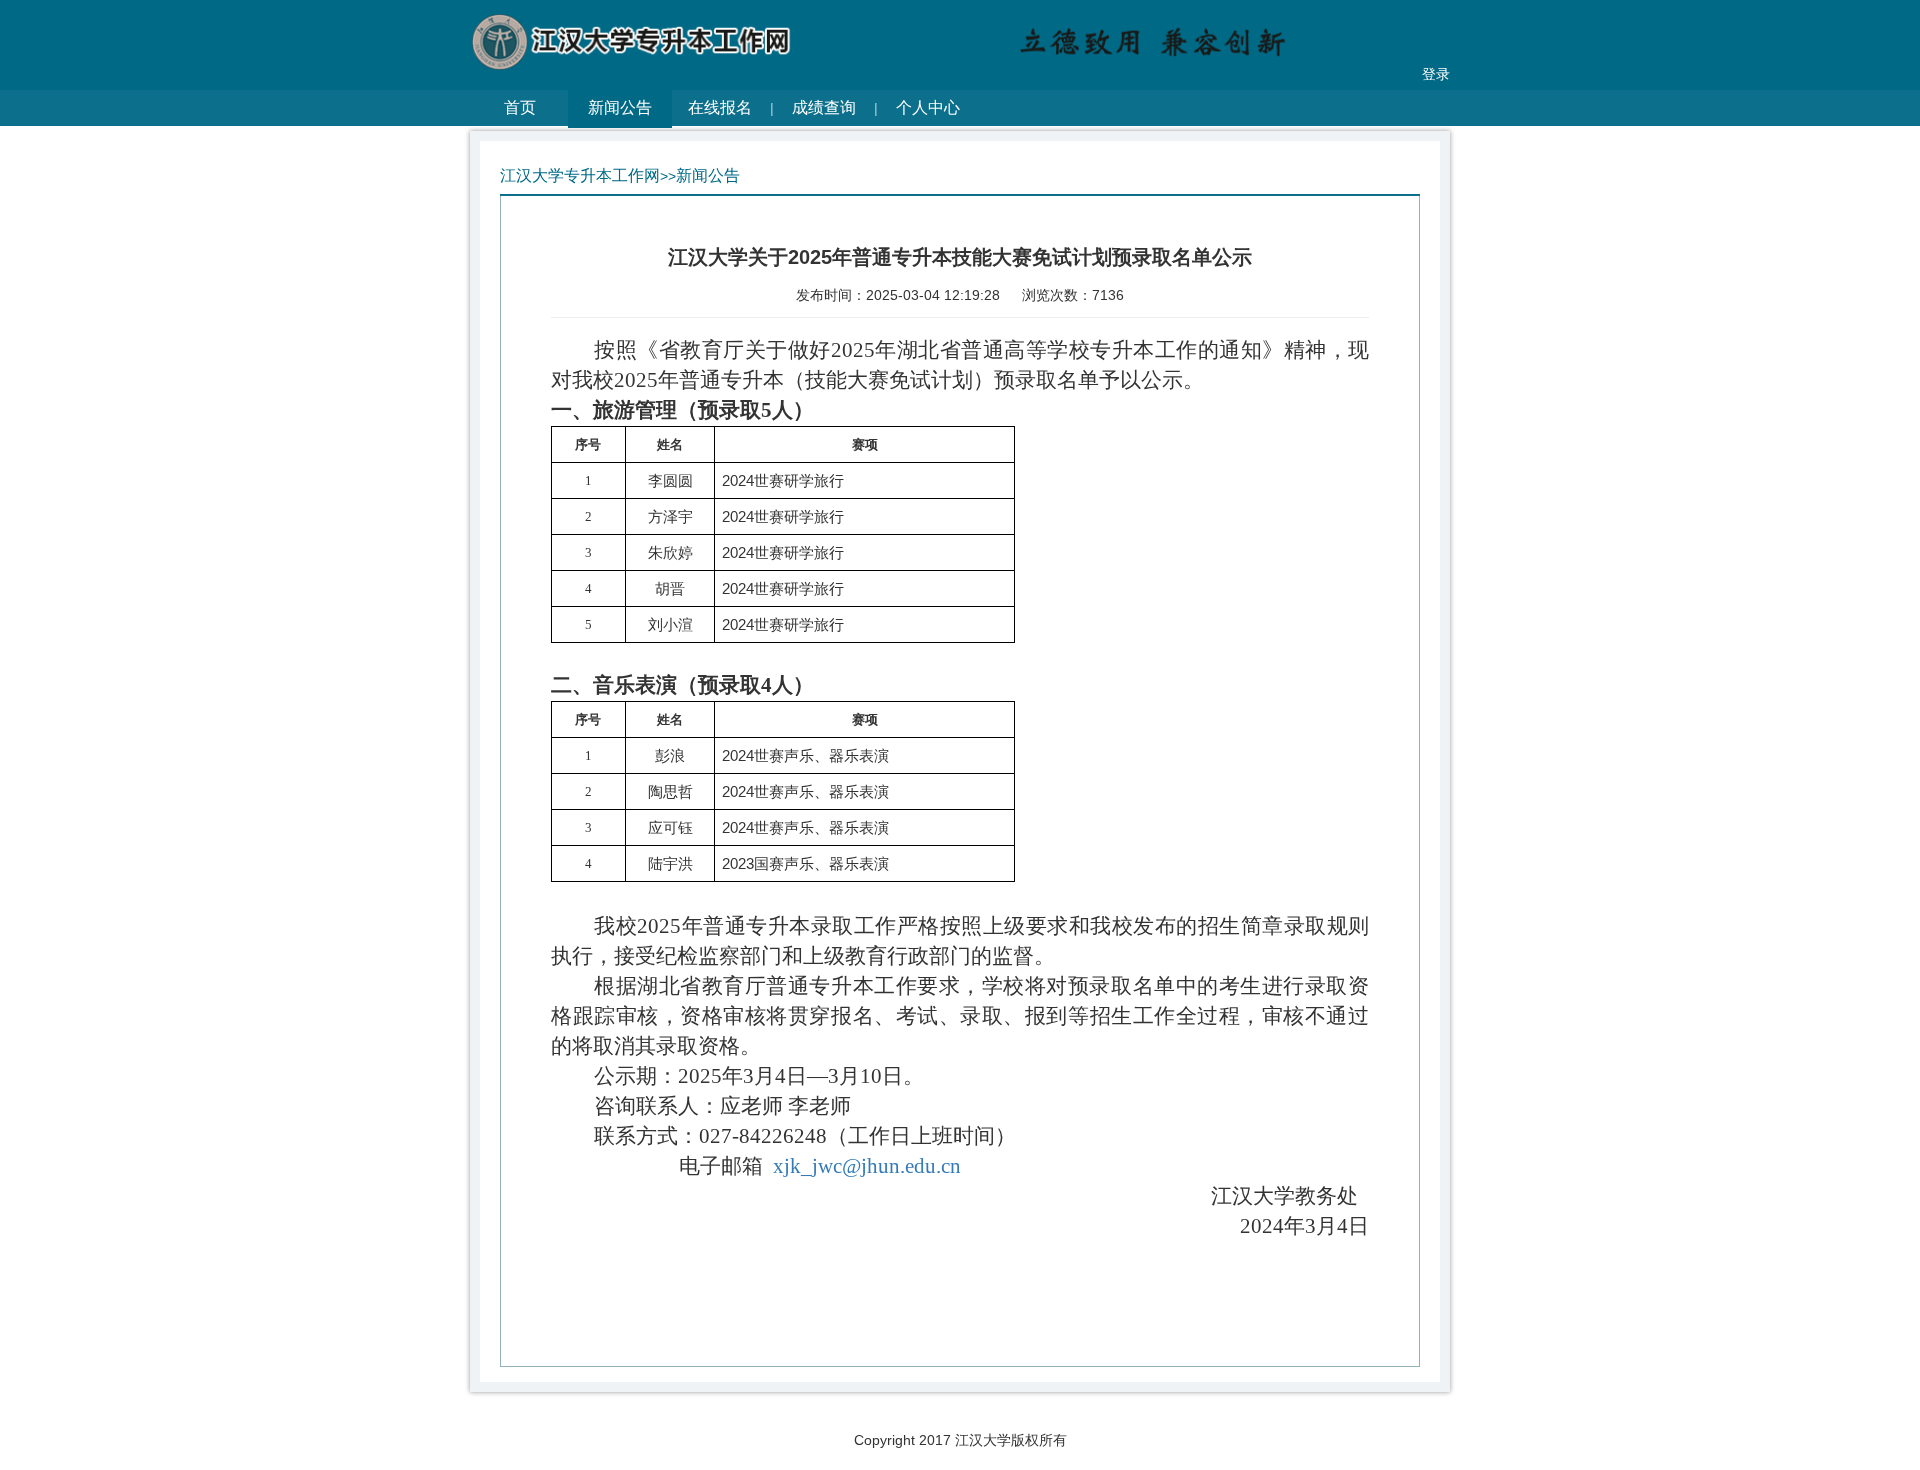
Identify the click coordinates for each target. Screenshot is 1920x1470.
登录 (1436, 74)
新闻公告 (620, 107)
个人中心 (928, 107)
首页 (520, 107)
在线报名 (720, 107)
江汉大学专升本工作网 (580, 175)
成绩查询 (824, 107)
